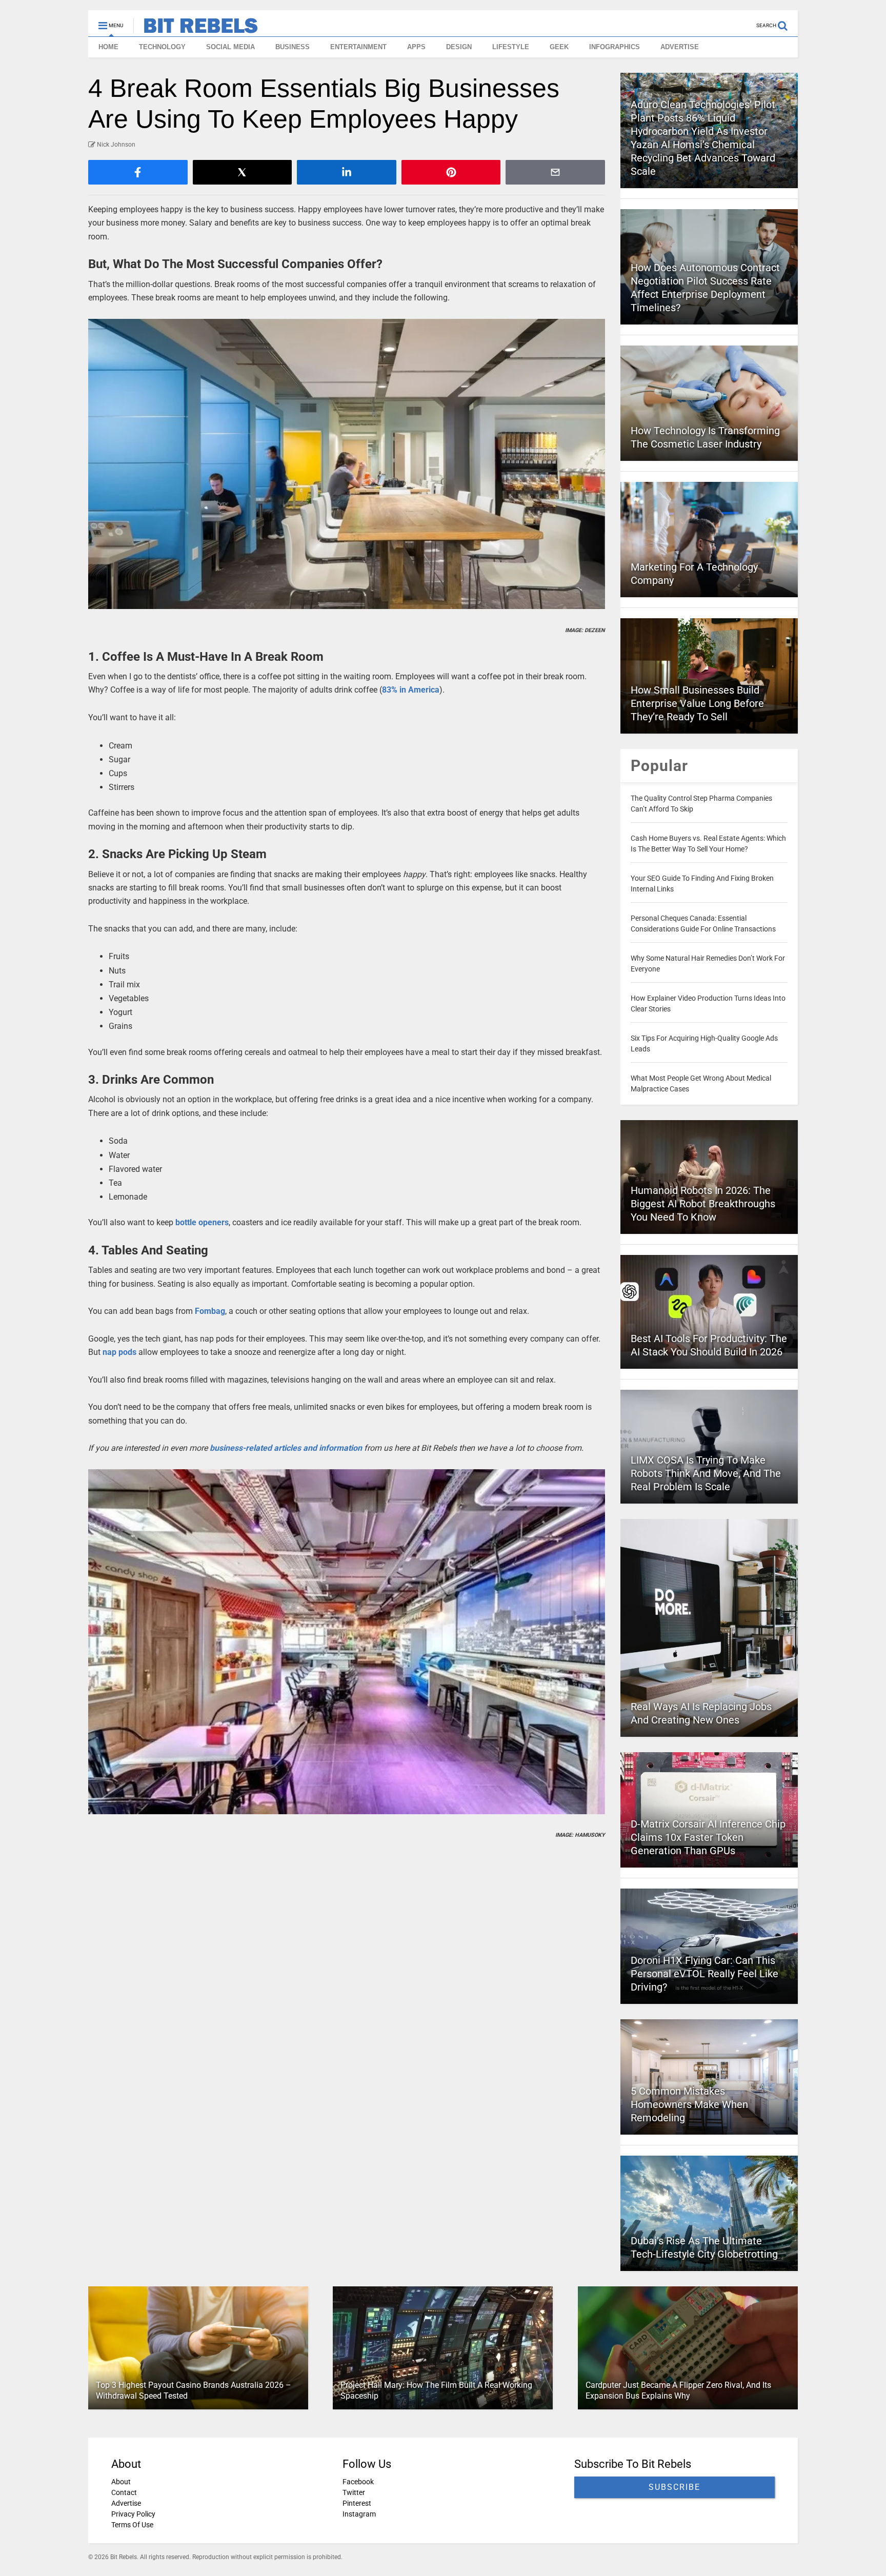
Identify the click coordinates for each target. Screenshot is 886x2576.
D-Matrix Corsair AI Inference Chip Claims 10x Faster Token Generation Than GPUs (708, 1837)
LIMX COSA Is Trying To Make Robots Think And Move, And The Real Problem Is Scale (706, 1473)
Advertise (126, 2503)
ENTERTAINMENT (358, 47)
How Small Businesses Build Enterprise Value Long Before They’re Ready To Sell (697, 703)
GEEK (559, 47)
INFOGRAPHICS (615, 47)
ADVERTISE (680, 47)
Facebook (358, 2482)
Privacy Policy (133, 2514)
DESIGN (459, 47)
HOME (108, 47)
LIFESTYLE (511, 47)
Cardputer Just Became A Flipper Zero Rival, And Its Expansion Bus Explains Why (678, 2390)
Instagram (359, 2514)
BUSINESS (293, 47)
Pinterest (357, 2503)
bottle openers (202, 1222)
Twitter (354, 2492)
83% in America (411, 690)
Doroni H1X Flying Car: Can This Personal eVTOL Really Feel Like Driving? (704, 1974)
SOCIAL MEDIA (230, 47)
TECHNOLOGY (162, 47)
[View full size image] (347, 464)
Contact (124, 2492)
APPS (416, 47)
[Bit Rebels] (196, 29)
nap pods (119, 1352)
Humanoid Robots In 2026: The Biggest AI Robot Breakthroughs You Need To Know (703, 1204)
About (121, 2482)
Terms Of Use (132, 2525)
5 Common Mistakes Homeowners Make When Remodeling (689, 2104)
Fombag (210, 1311)
